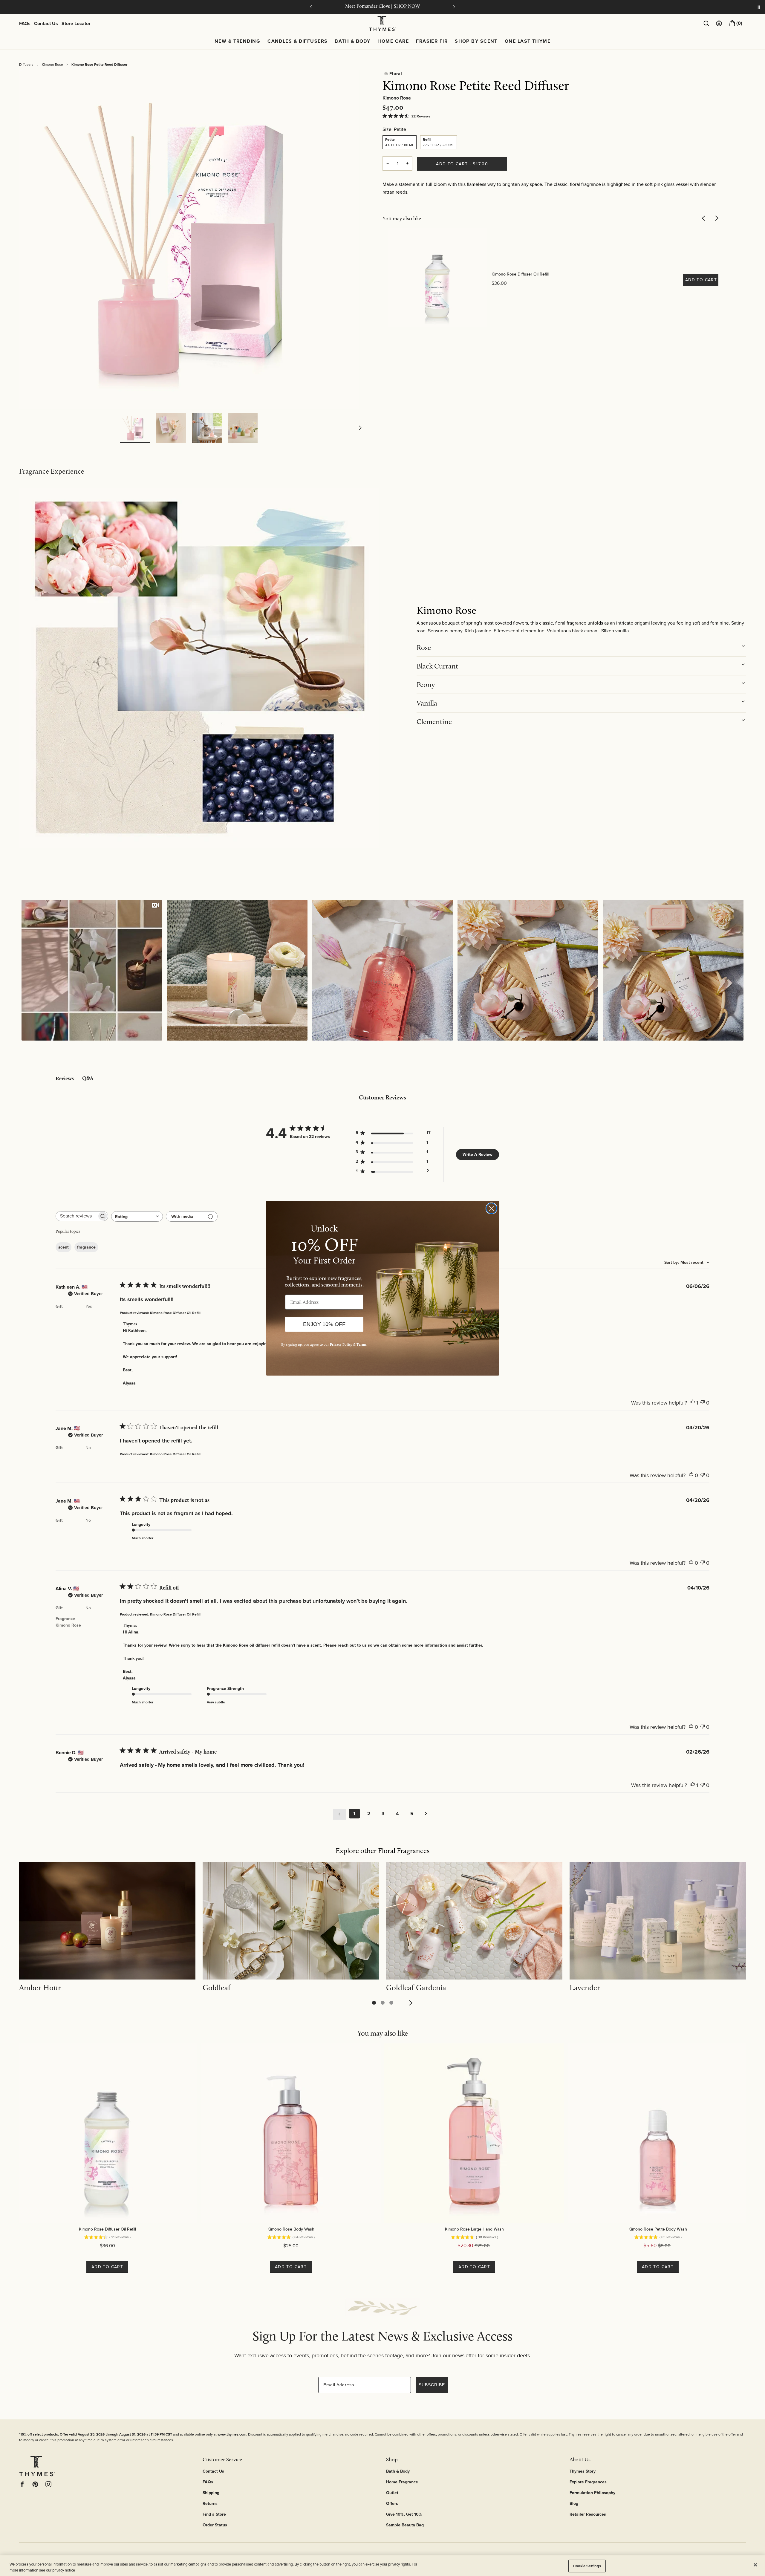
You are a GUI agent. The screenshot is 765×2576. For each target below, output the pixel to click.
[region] (382, 2566)
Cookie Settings (587, 2566)
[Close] (755, 2565)
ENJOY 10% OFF (324, 1324)
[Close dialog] (491, 1208)
